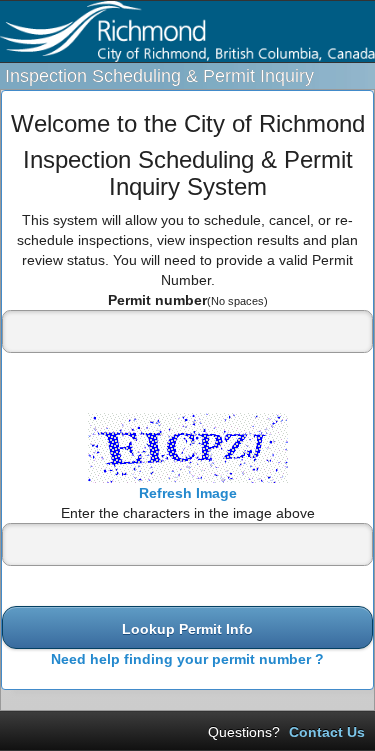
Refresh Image (188, 493)
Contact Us (327, 732)
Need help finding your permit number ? (187, 659)
